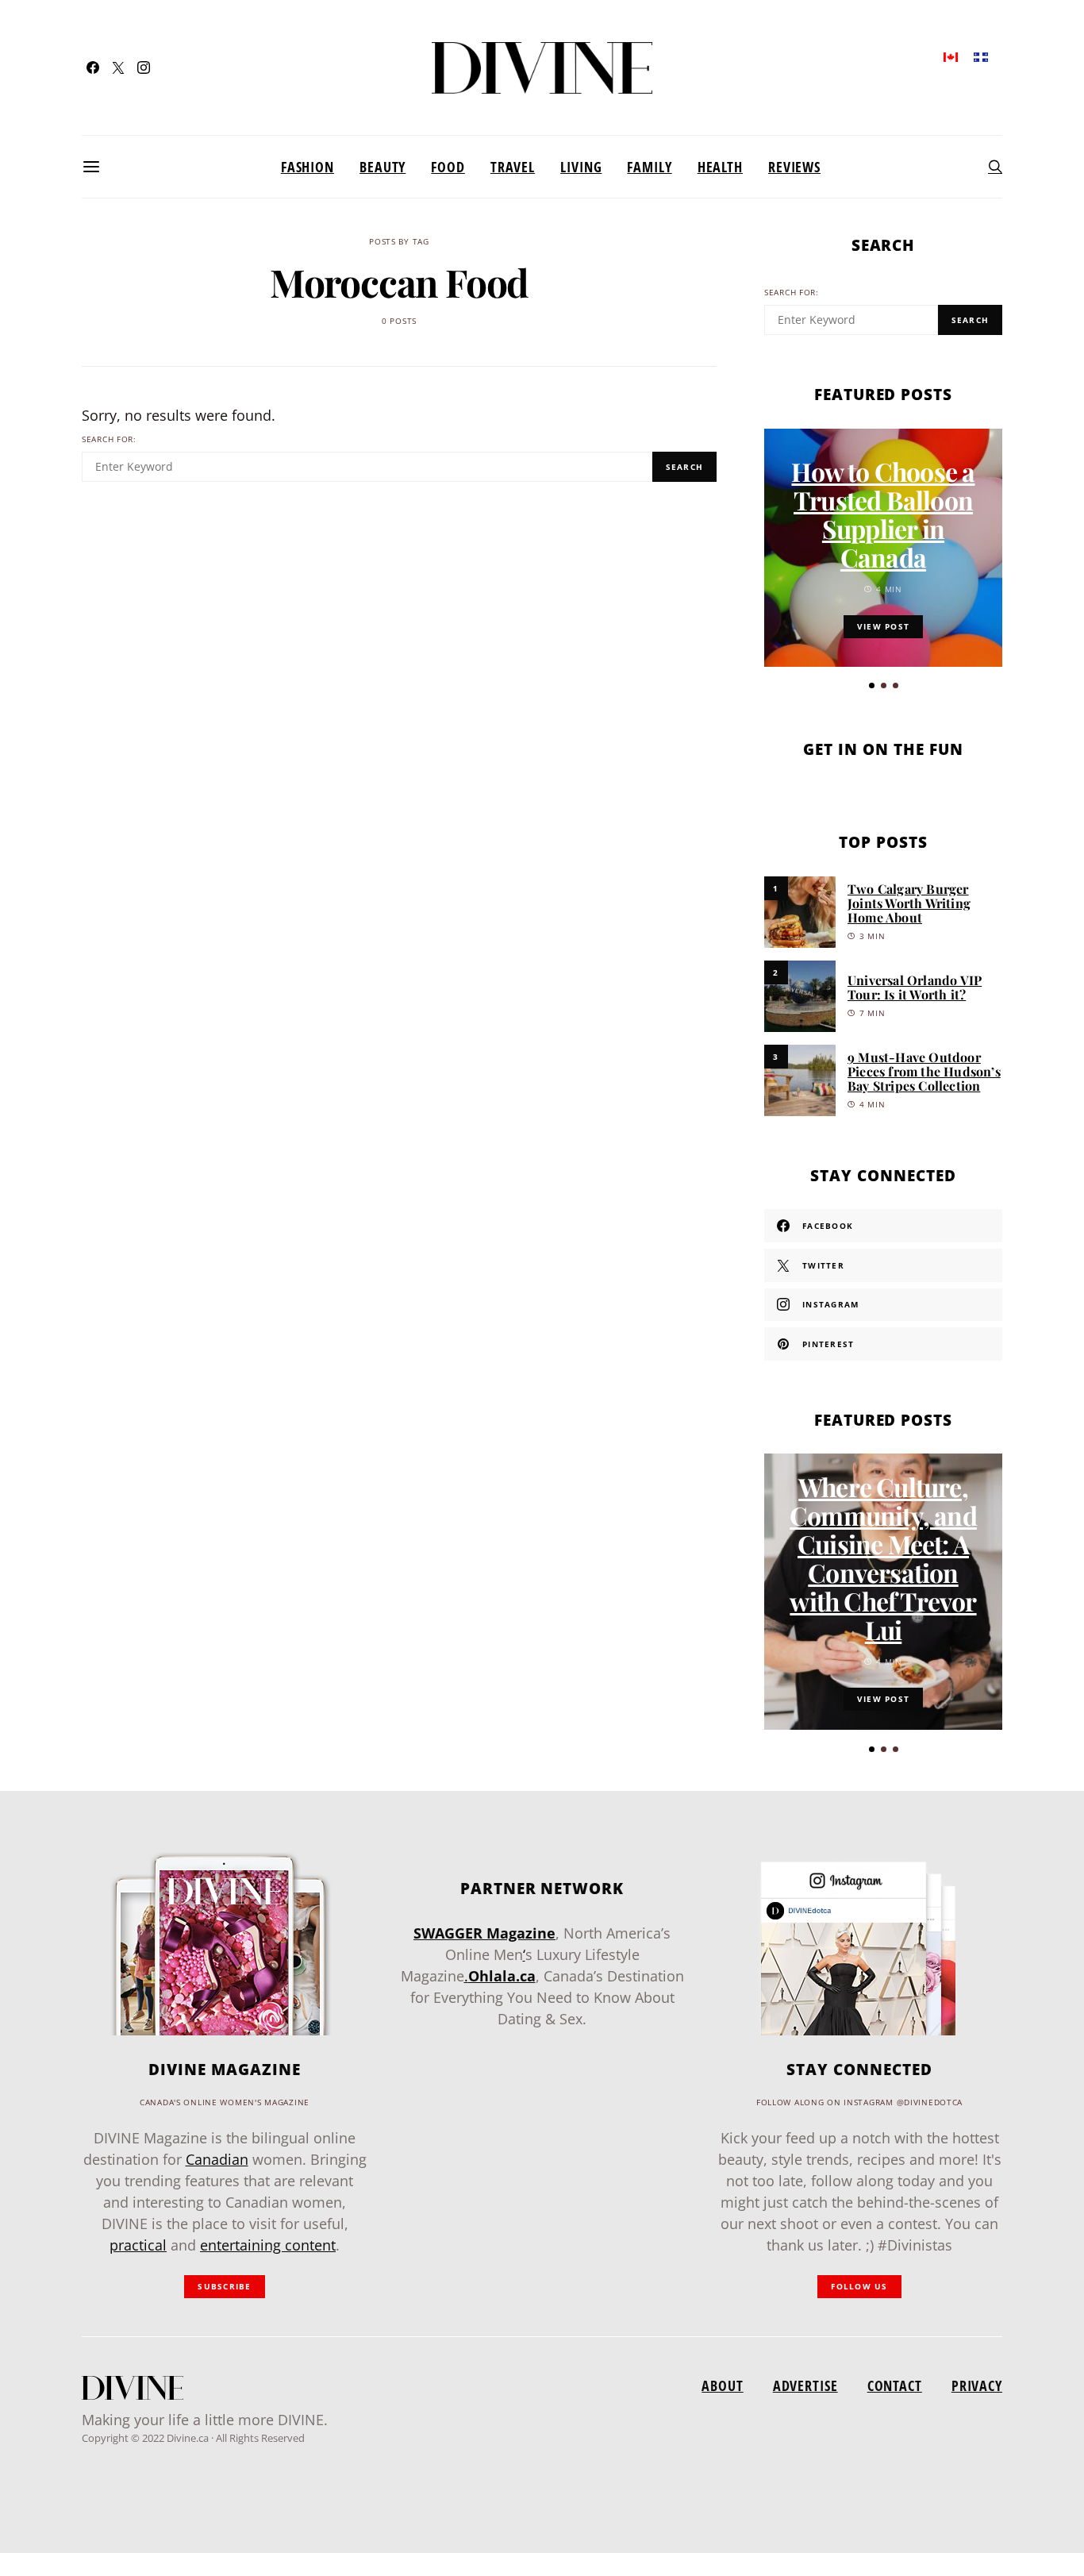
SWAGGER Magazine (484, 1933)
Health (720, 167)
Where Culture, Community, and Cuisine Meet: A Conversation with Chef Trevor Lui (883, 1558)
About (722, 2385)
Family (649, 167)
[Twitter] (118, 67)
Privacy (977, 2385)
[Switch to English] (951, 56)
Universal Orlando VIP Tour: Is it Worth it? (915, 987)
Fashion (308, 167)
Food (448, 167)
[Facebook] (93, 67)
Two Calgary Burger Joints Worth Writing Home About (909, 903)
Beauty (382, 167)
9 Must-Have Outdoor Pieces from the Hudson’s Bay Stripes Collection (924, 1071)
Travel (513, 167)
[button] (872, 685)
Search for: (109, 439)
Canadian (217, 2159)
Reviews (794, 167)
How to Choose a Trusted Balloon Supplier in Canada (883, 514)
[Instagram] (144, 67)
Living (581, 167)
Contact (895, 2385)
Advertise (805, 2385)
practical (138, 2245)
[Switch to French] (981, 56)
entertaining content (268, 2245)
